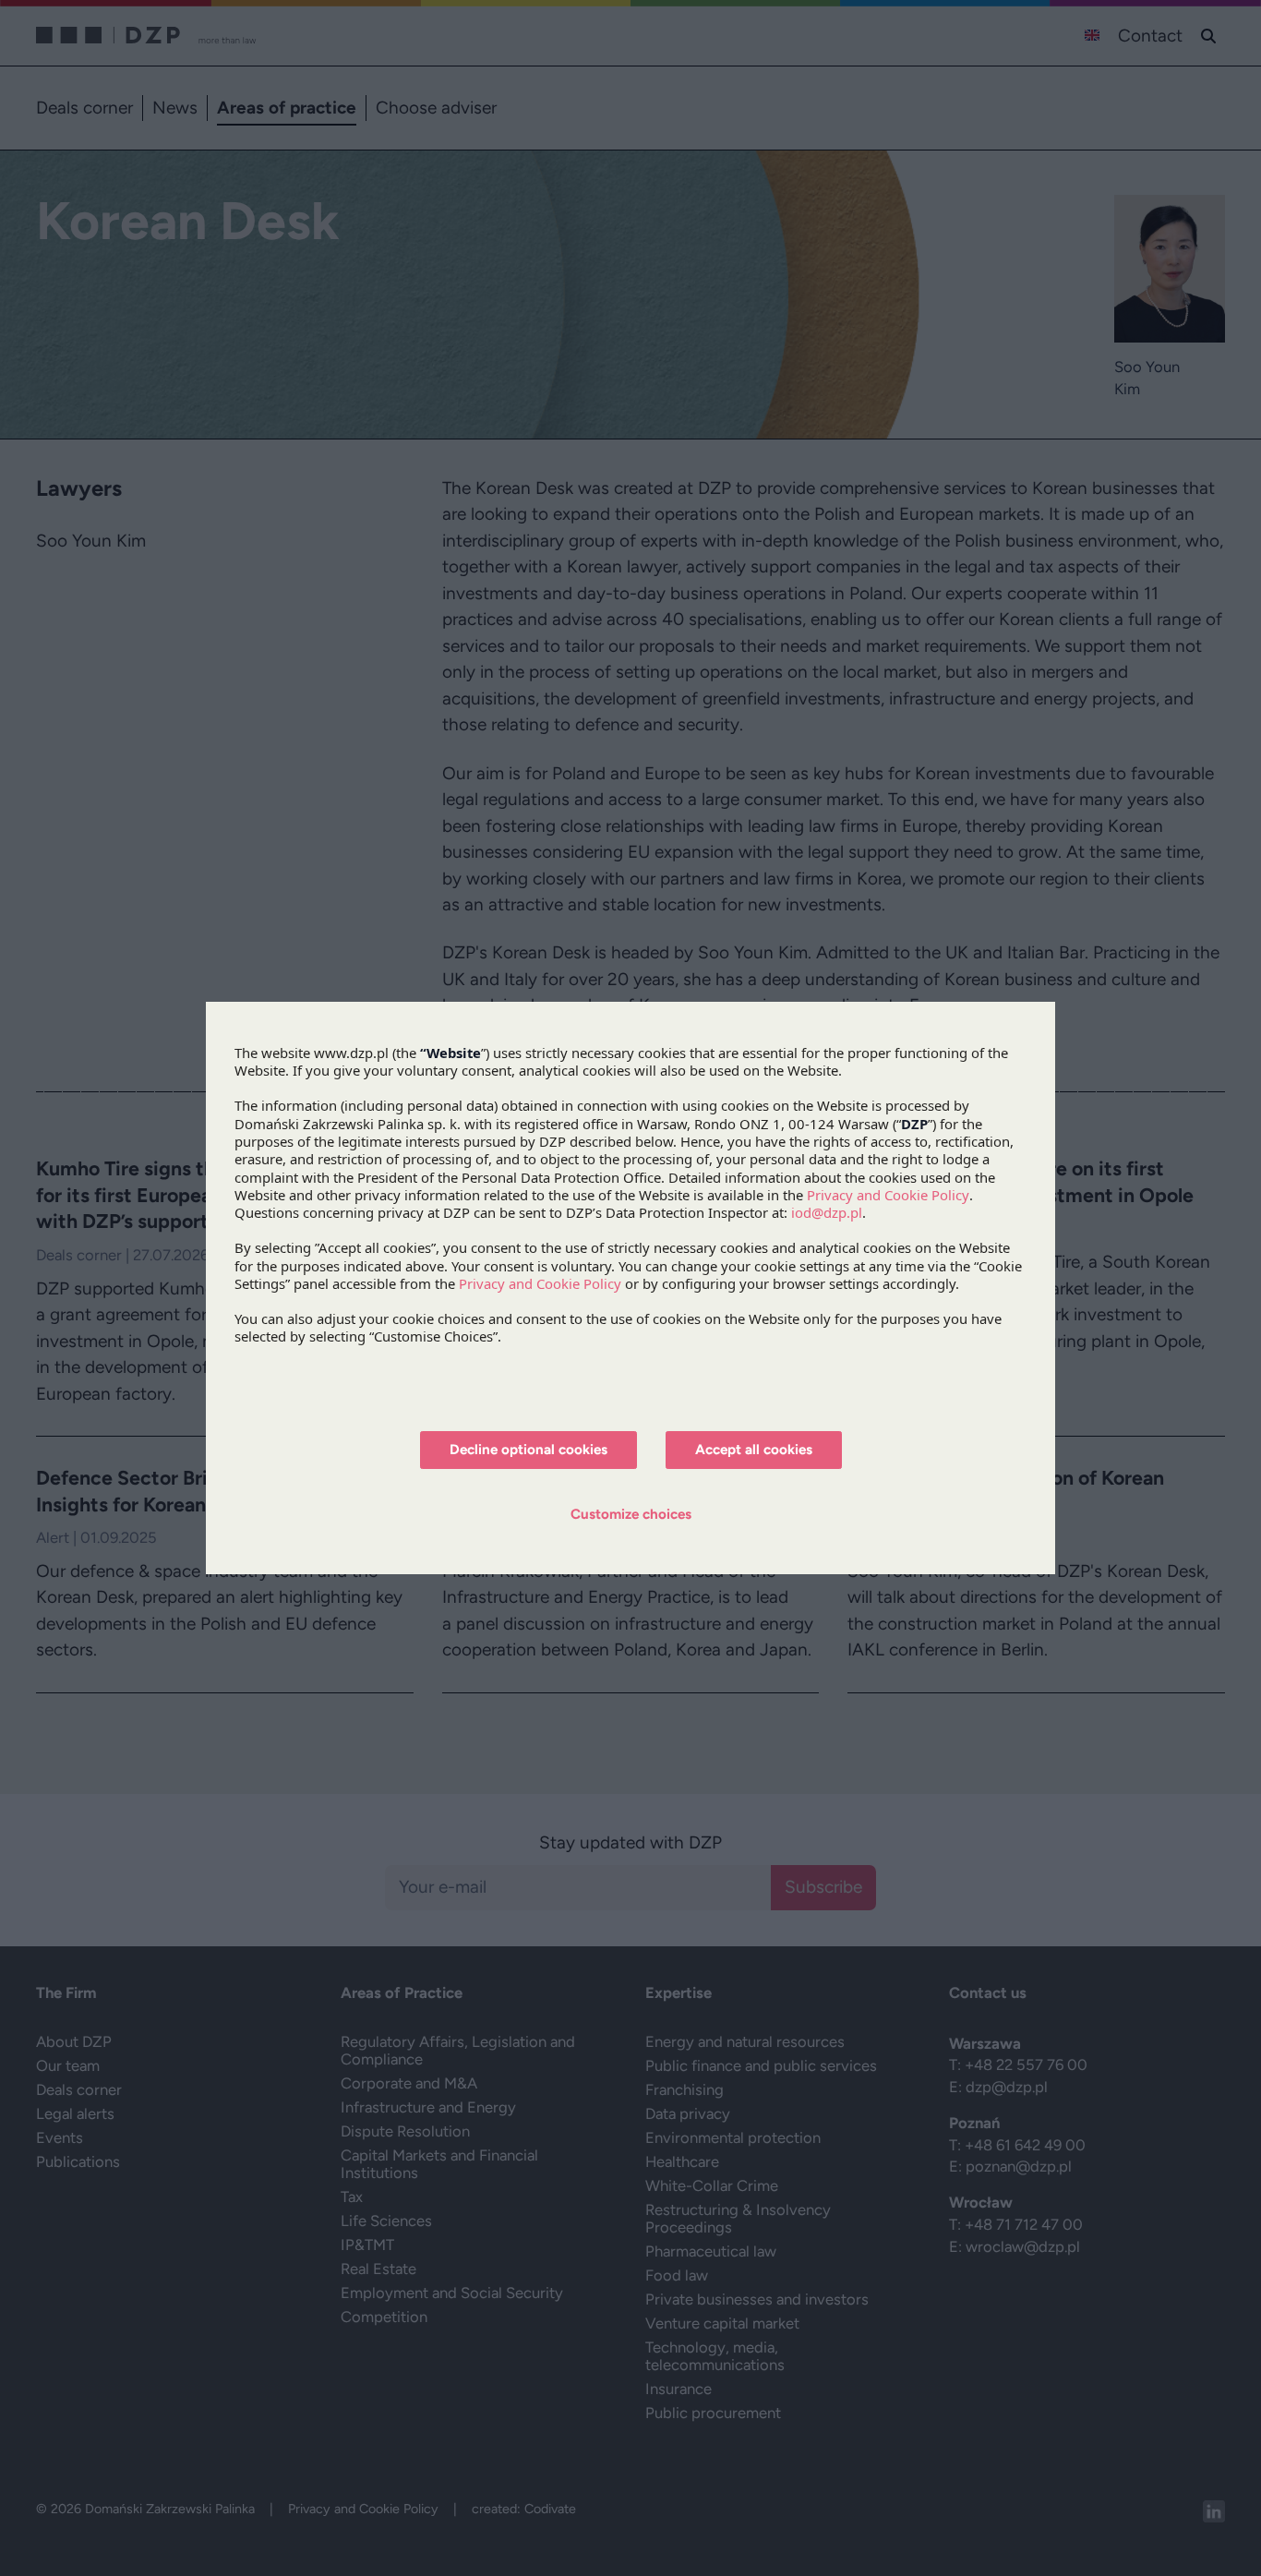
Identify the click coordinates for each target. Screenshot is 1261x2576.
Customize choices (631, 1514)
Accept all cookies (754, 1450)
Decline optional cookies (528, 1450)
